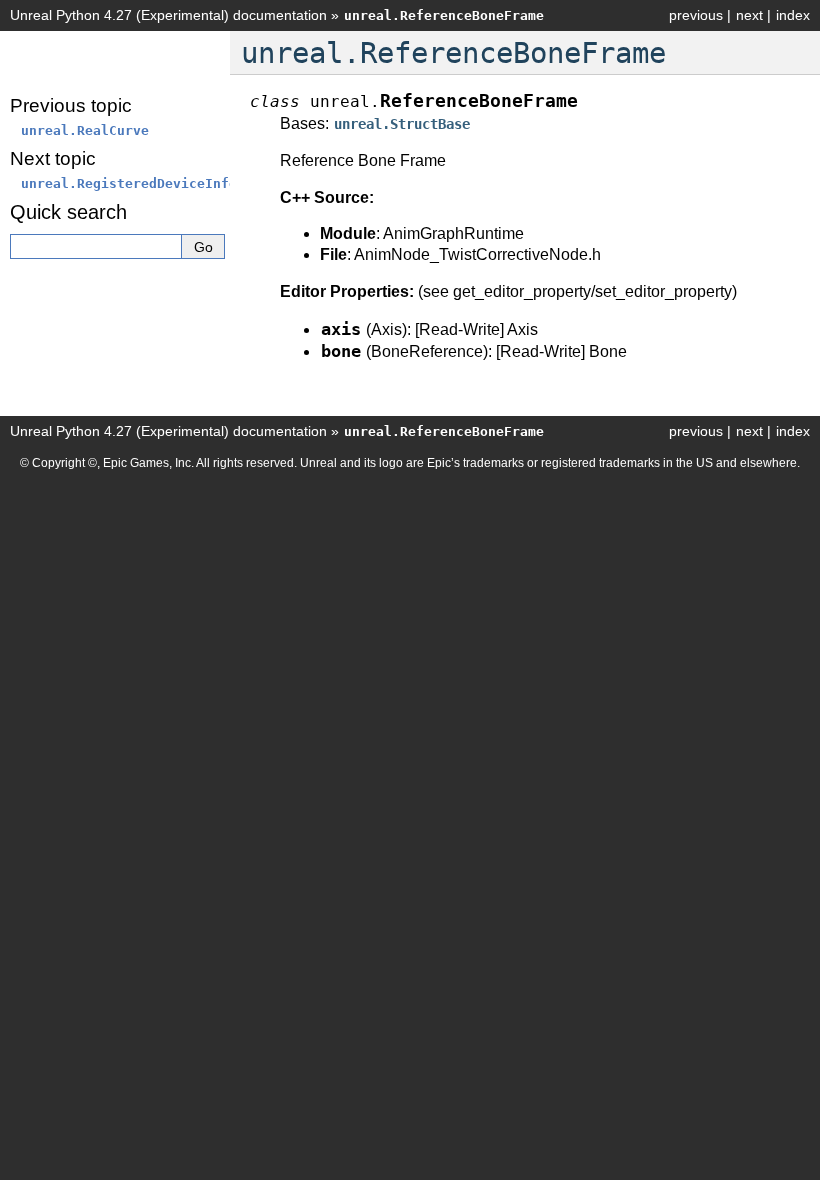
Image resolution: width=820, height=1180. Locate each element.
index (793, 15)
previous (696, 15)
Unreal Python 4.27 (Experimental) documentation (168, 15)
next (749, 15)
